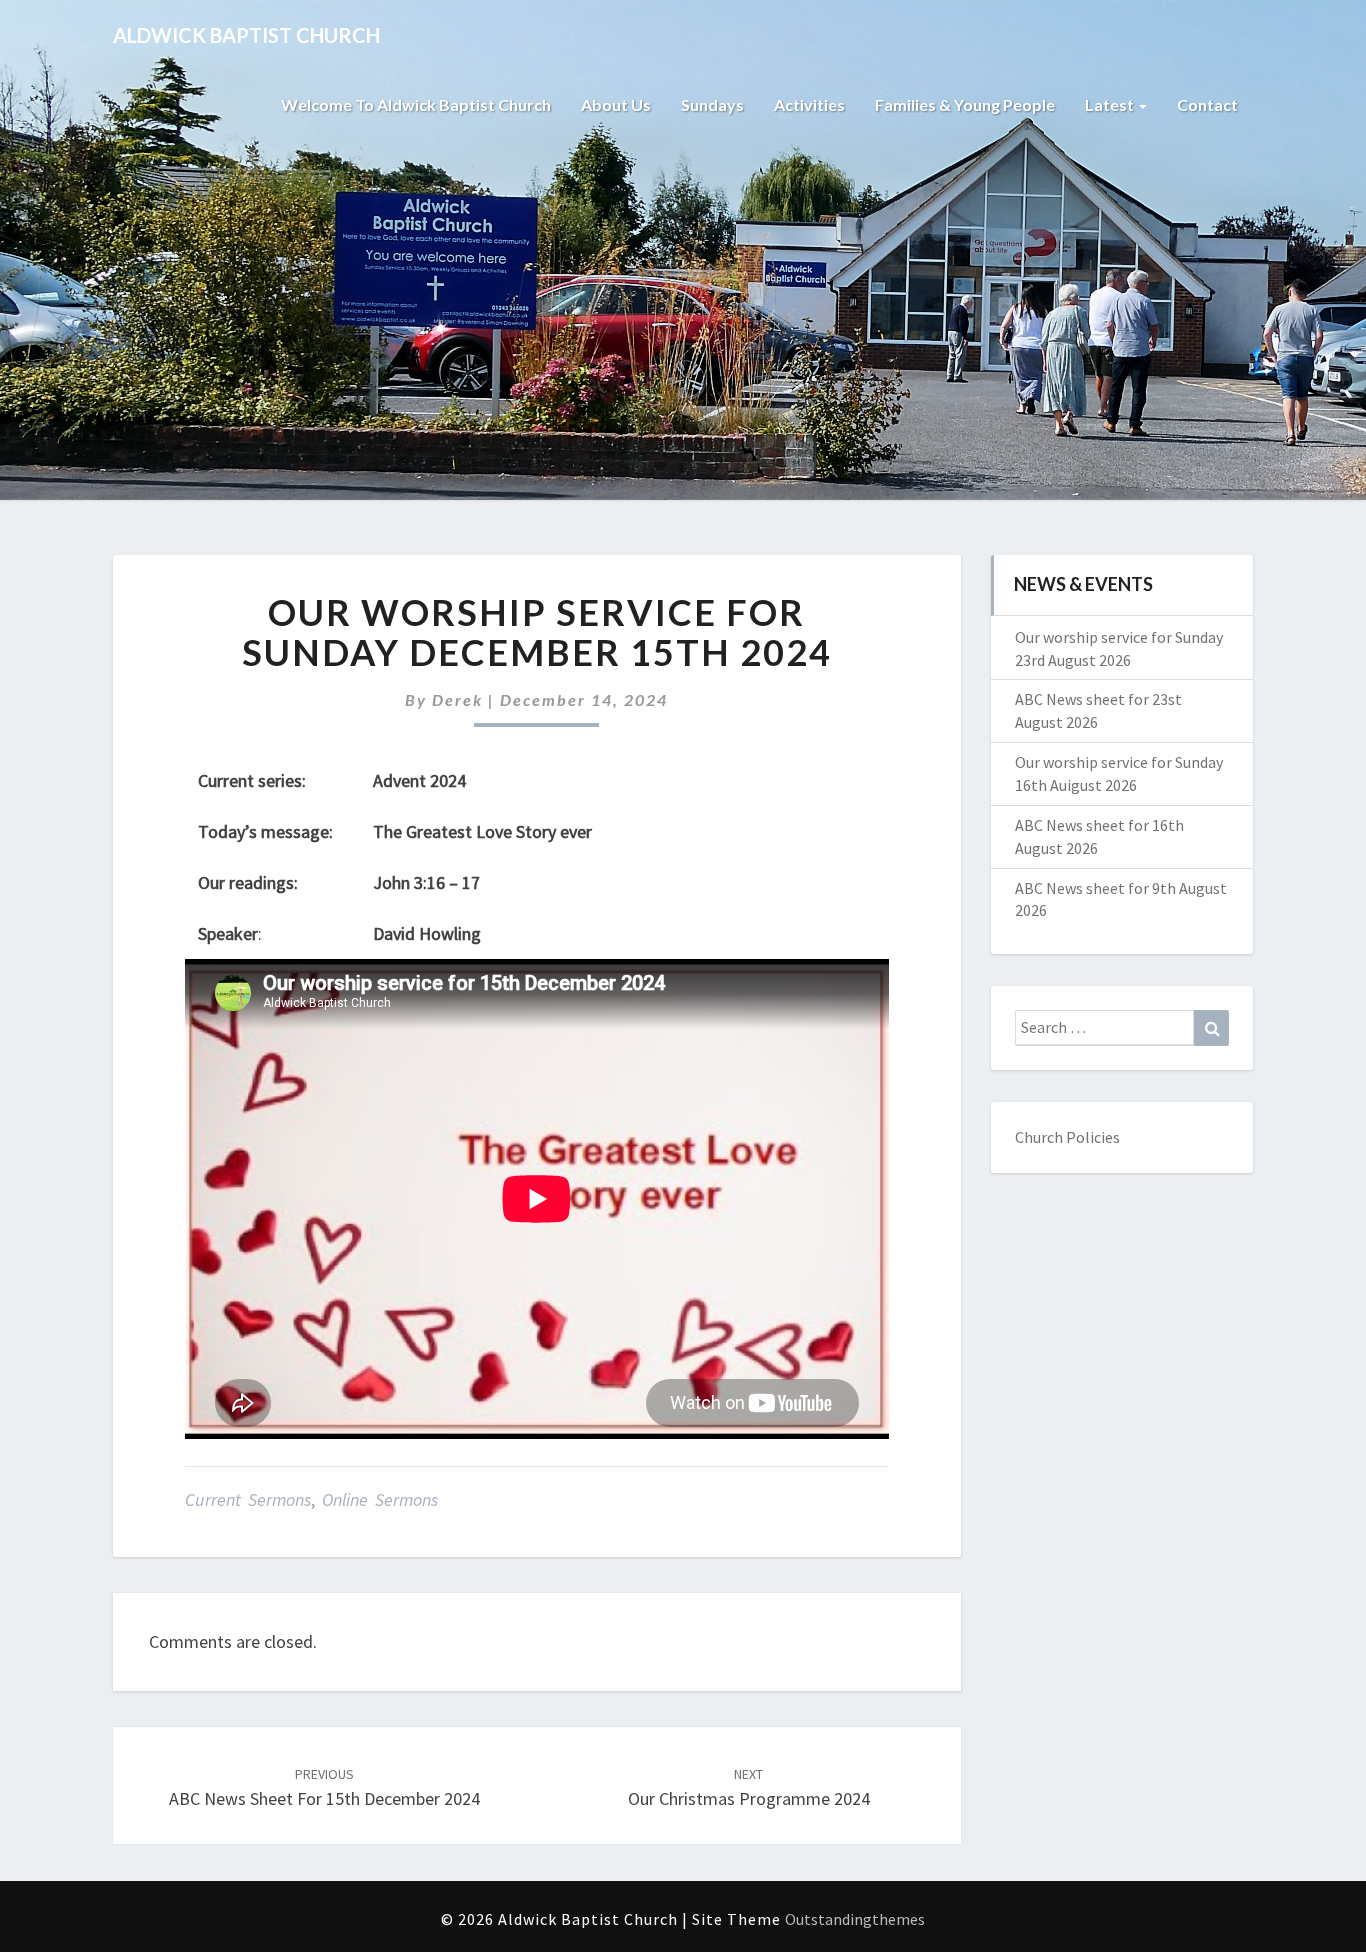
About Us (616, 104)
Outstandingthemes (855, 1919)
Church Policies (1067, 1137)
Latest (1111, 104)
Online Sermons (380, 1499)
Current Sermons (248, 1499)
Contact (1207, 104)
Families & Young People (965, 104)
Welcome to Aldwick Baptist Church (416, 104)
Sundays (712, 104)
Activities (809, 104)
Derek (457, 699)
